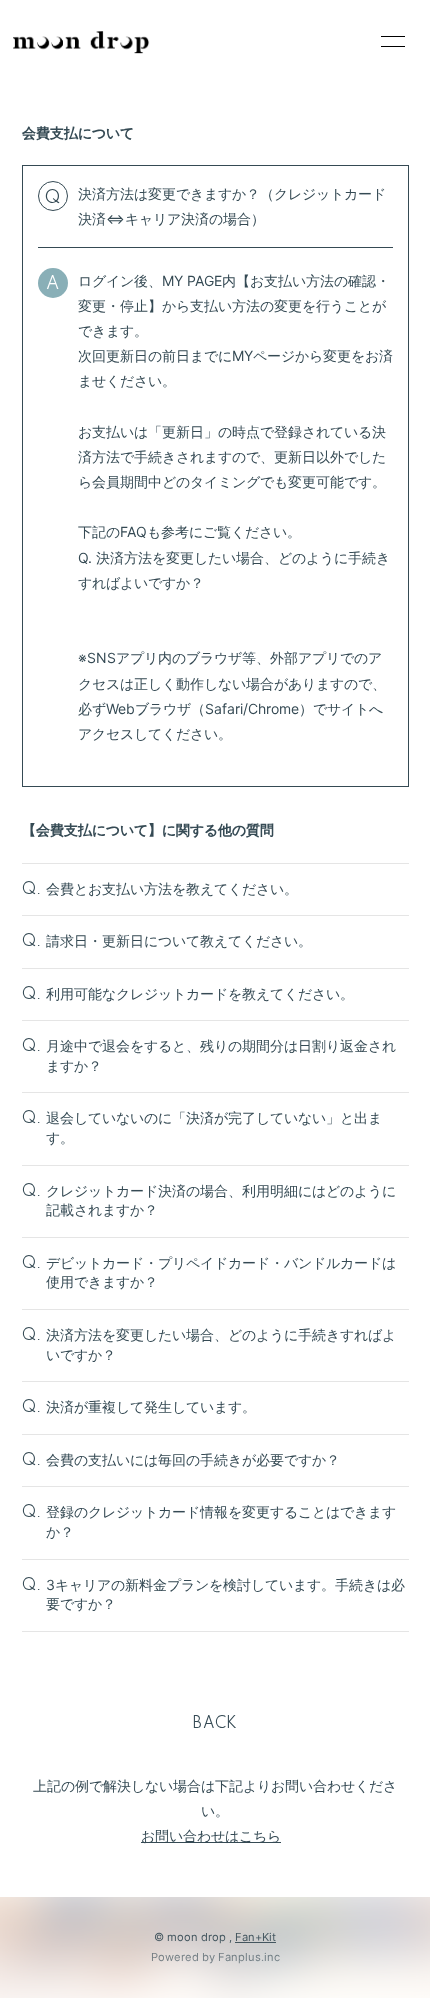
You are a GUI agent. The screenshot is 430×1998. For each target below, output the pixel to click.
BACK (215, 1724)
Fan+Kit (255, 1937)
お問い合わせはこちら (211, 1835)
